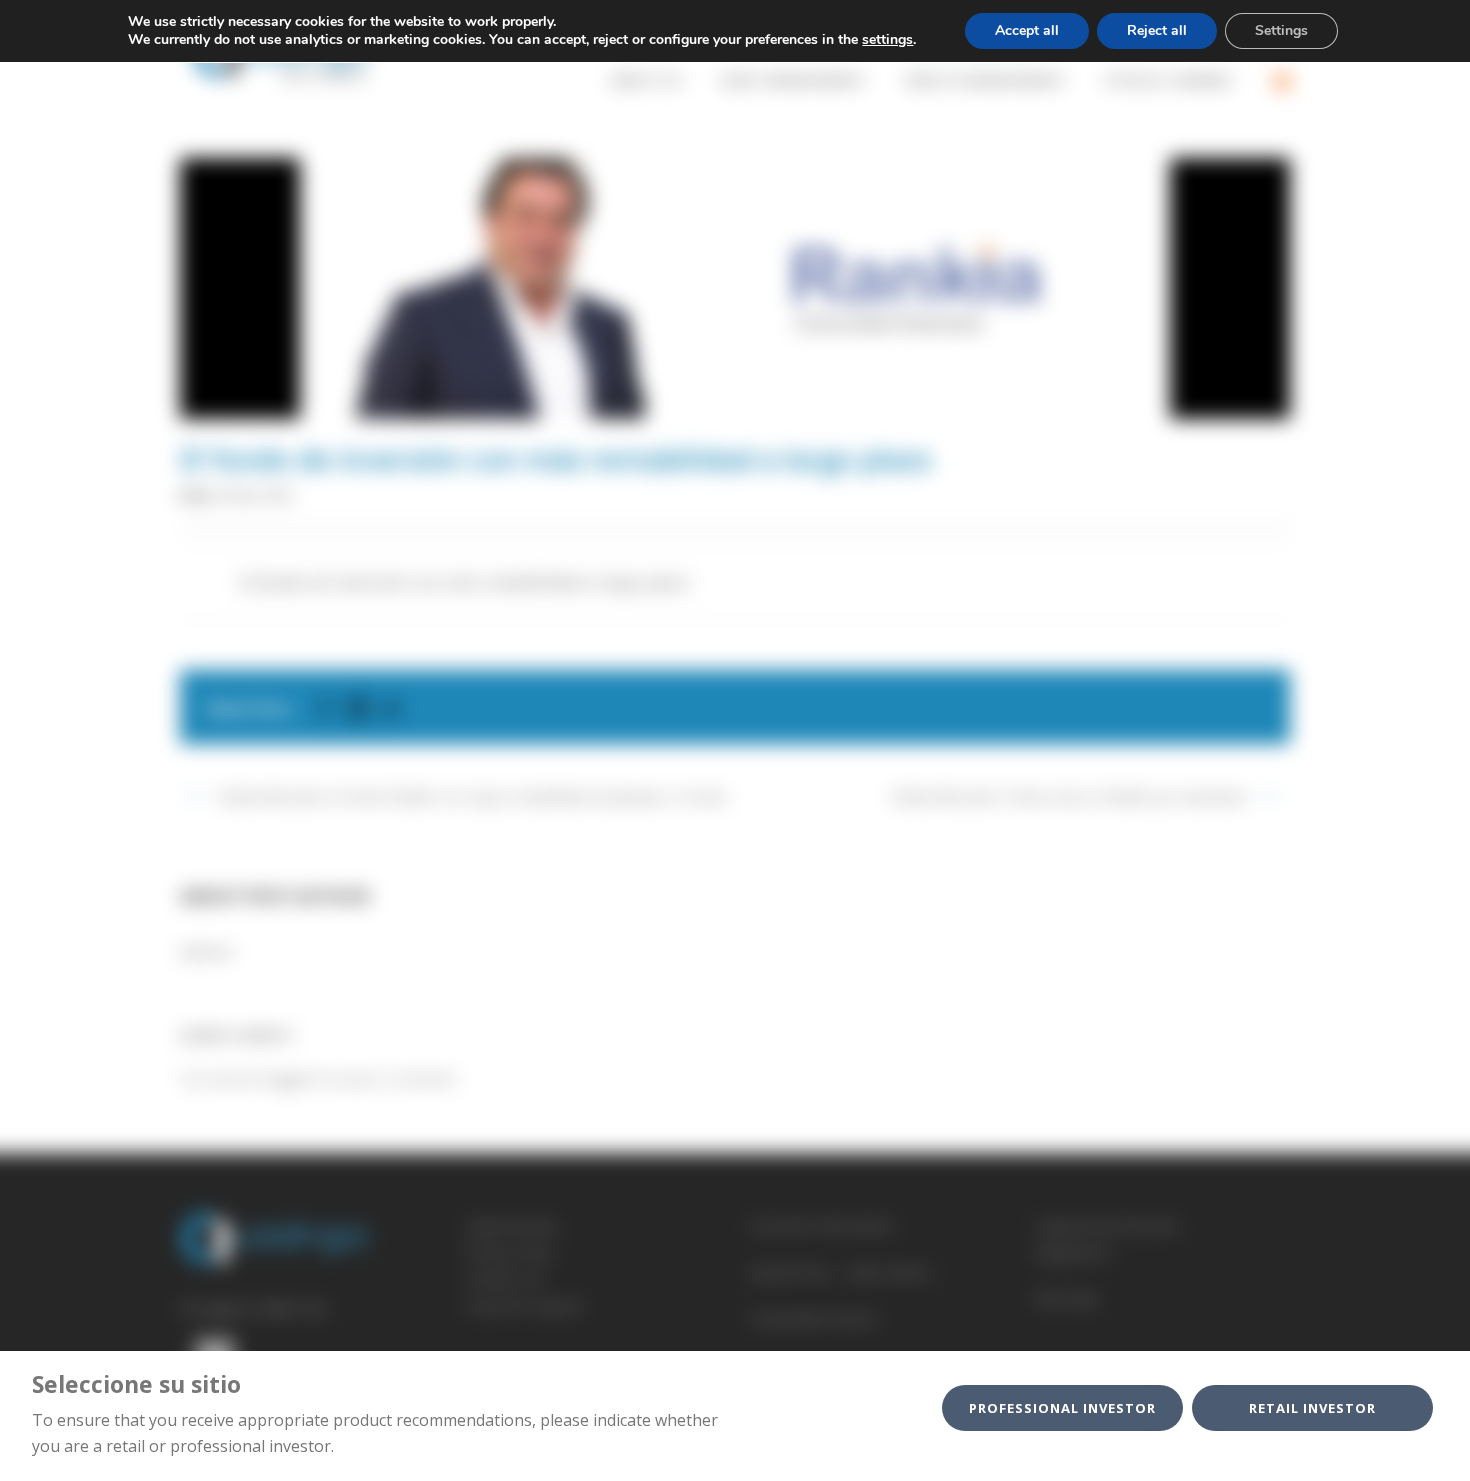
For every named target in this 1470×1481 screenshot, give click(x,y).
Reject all (1157, 30)
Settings (1281, 30)
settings (887, 40)
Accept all (1027, 30)
